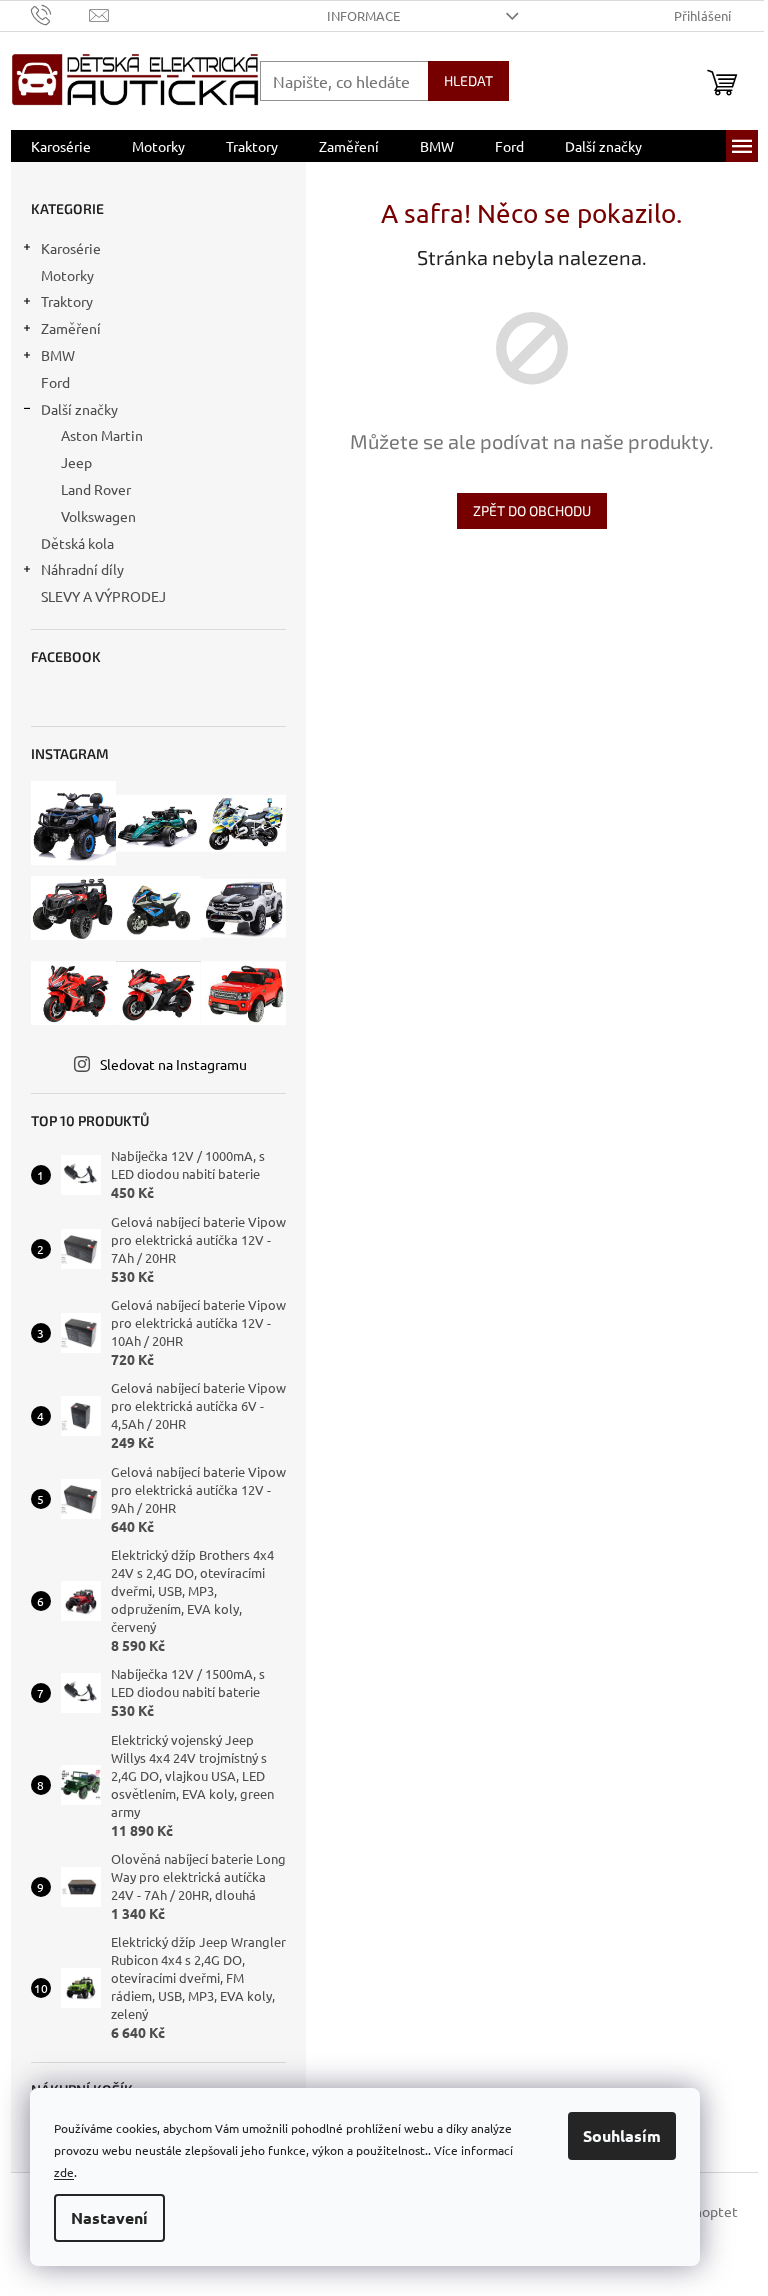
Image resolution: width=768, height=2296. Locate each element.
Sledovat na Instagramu (173, 1064)
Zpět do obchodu (532, 510)
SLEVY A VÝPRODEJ (103, 596)
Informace (363, 15)
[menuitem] (61, 146)
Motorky (67, 275)
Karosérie (71, 248)
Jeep (76, 462)
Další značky (79, 409)
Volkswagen (98, 516)
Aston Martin (102, 435)
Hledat (468, 80)
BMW (58, 355)
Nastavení (109, 2217)
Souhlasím (622, 2135)
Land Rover (96, 489)
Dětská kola (77, 543)
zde (64, 2172)
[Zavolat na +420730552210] (60, 13)
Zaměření (71, 328)
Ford (55, 382)
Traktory (67, 301)
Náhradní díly (82, 569)
